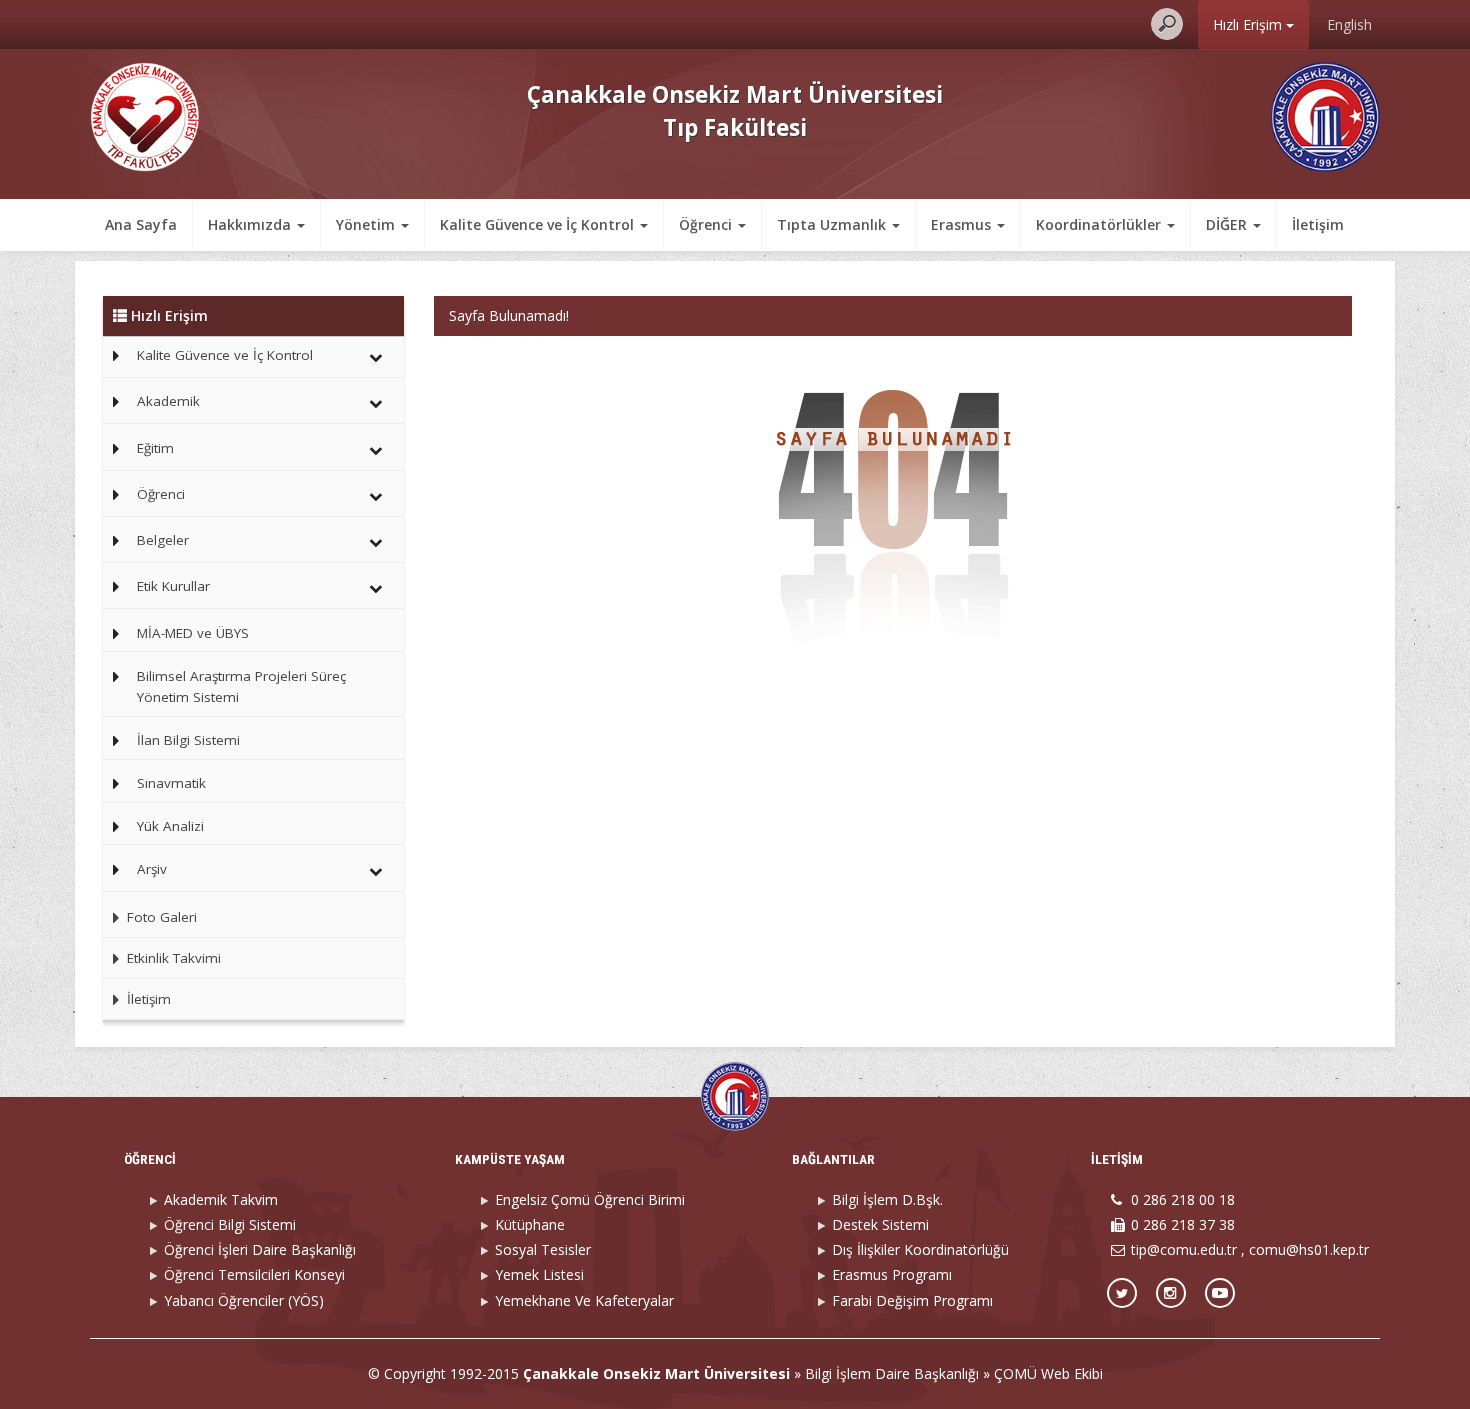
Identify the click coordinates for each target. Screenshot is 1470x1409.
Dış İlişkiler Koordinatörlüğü (920, 1249)
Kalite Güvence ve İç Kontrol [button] (539, 224)
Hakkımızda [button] (251, 224)
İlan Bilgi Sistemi (188, 740)
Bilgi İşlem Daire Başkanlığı (892, 1373)
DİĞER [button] (1228, 224)
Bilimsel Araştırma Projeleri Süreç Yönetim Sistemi (241, 687)
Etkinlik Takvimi (172, 958)
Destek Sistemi (880, 1224)
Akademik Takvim (221, 1199)
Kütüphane (530, 1224)
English (1349, 24)
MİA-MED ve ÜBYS (193, 633)
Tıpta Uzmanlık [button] (833, 224)
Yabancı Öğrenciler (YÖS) (244, 1300)
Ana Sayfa (141, 224)
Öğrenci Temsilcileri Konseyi (254, 1274)
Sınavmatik (171, 783)
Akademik (168, 401)
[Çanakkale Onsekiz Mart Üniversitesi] (1325, 115)
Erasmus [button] (963, 224)
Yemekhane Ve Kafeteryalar (584, 1300)
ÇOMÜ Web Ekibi (1048, 1373)
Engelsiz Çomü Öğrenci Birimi (590, 1199)
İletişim (1318, 224)
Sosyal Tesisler (543, 1249)
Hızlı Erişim (1249, 24)
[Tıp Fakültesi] (145, 115)
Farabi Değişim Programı (912, 1300)
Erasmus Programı (892, 1274)
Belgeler (163, 540)
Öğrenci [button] (707, 224)
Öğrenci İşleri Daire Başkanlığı (260, 1249)
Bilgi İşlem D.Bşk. (887, 1199)
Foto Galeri (160, 917)
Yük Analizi (170, 826)
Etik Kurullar (173, 586)
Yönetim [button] (367, 224)
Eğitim (155, 448)
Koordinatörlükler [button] (1100, 224)
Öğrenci (161, 494)
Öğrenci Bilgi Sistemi (230, 1224)
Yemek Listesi (539, 1274)
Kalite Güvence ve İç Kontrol (225, 355)
